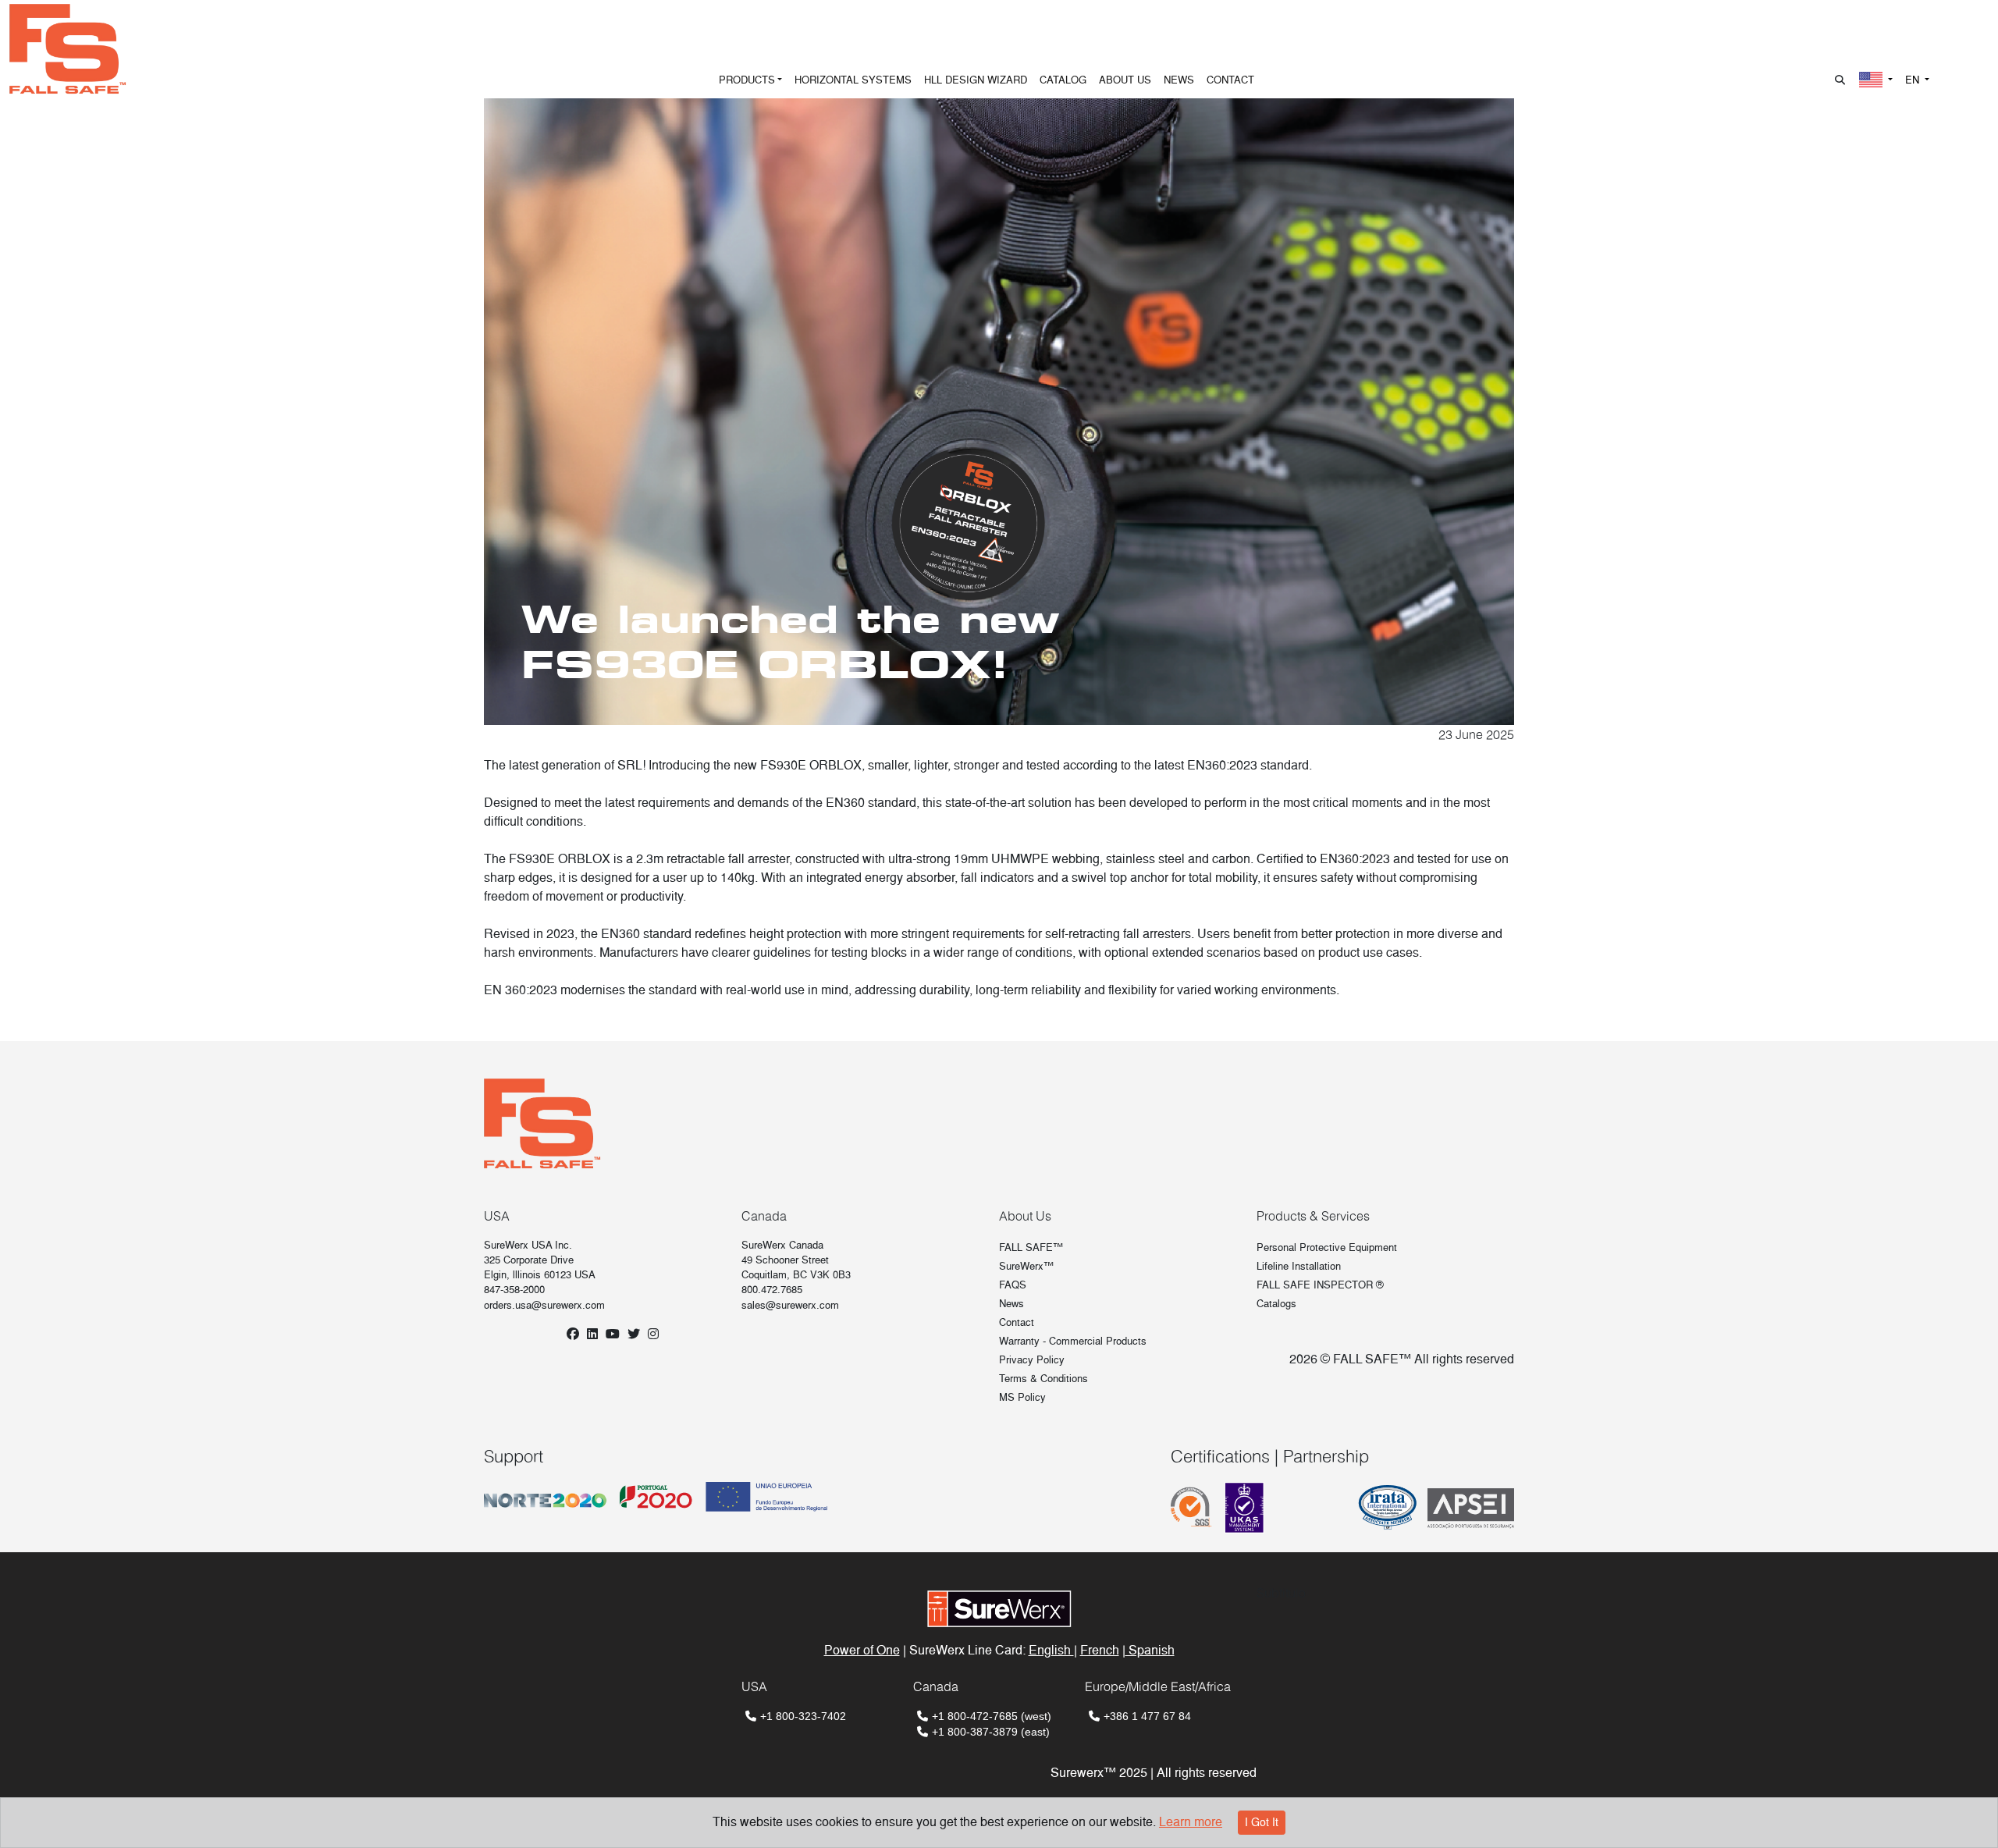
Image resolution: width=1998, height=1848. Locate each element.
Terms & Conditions (1043, 1379)
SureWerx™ (1026, 1266)
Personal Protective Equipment (1327, 1247)
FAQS (1013, 1285)
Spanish (1150, 1650)
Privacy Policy (1032, 1360)
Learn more (1191, 1822)
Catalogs (1276, 1304)
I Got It (1262, 1822)
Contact (1017, 1322)
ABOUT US (1125, 80)
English (1051, 1650)
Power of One (862, 1650)
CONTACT (1230, 80)
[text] (999, 1020)
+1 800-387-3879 (975, 1732)
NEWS (1179, 80)
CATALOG (1063, 80)
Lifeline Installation (1299, 1266)
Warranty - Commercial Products (1073, 1341)
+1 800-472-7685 (975, 1716)
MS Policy (1022, 1397)
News (1011, 1304)
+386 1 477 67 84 (1147, 1716)
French (1100, 1650)
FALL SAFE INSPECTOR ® (1320, 1285)
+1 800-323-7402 (803, 1716)
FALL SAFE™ (1031, 1247)
